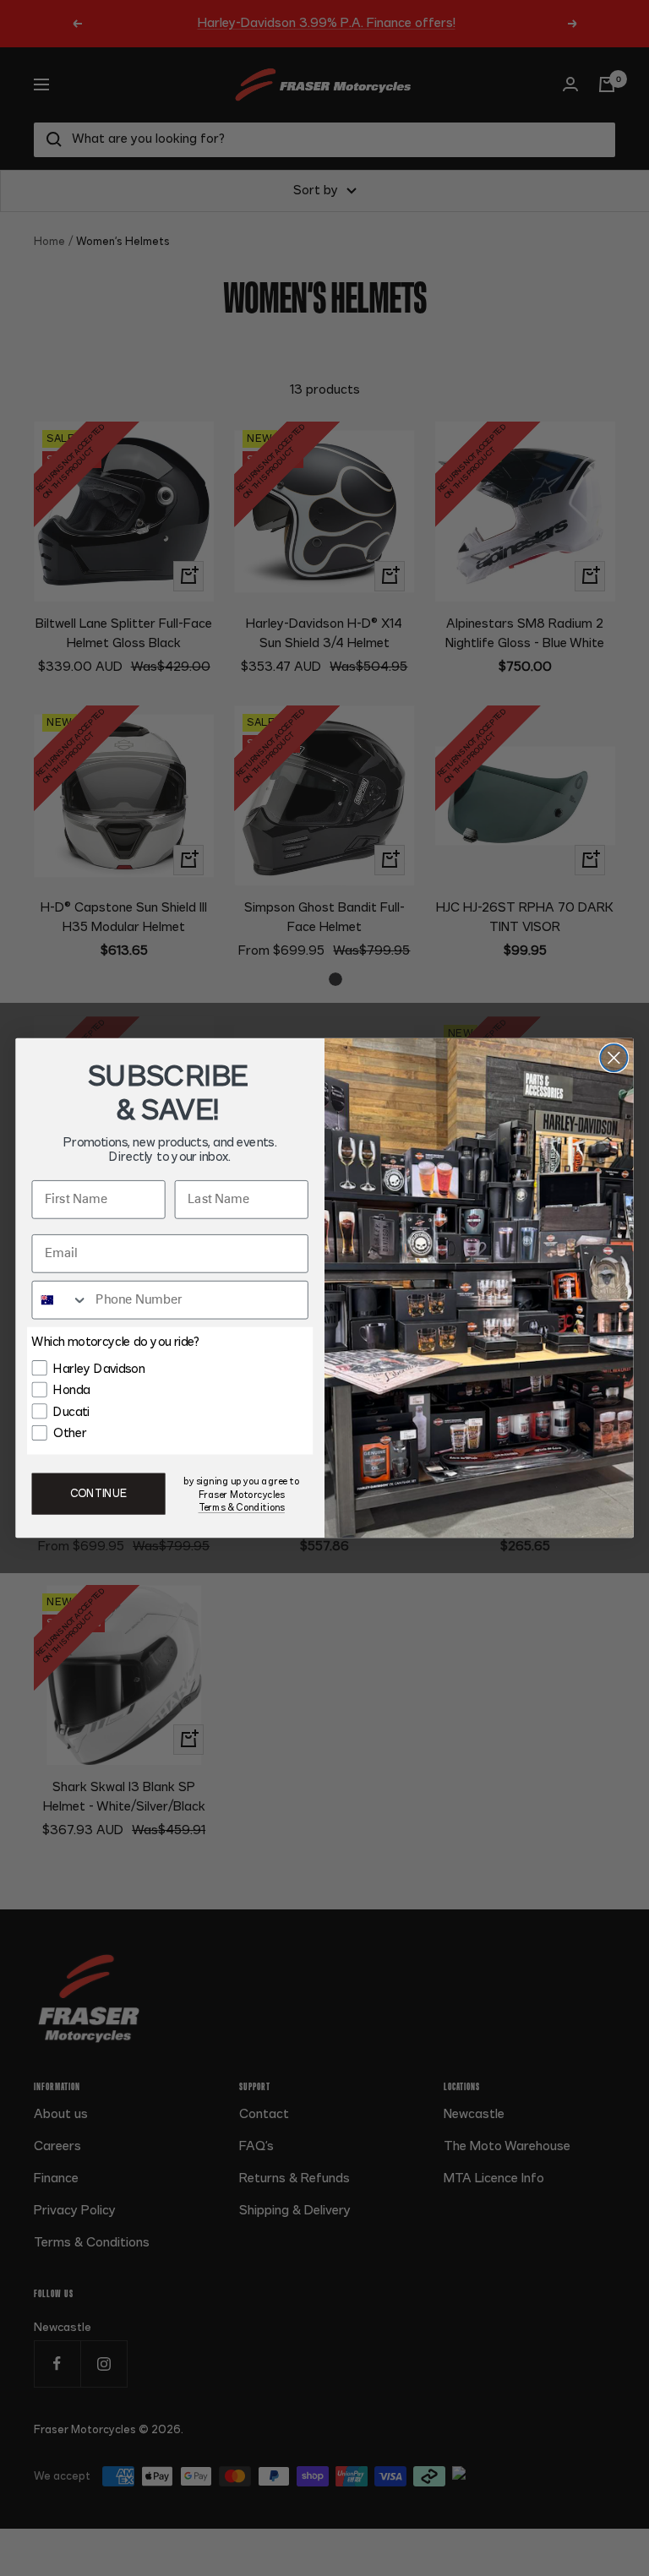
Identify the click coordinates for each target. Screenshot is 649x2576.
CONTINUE (98, 1494)
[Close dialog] (614, 1058)
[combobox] (60, 1300)
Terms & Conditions (242, 1508)
